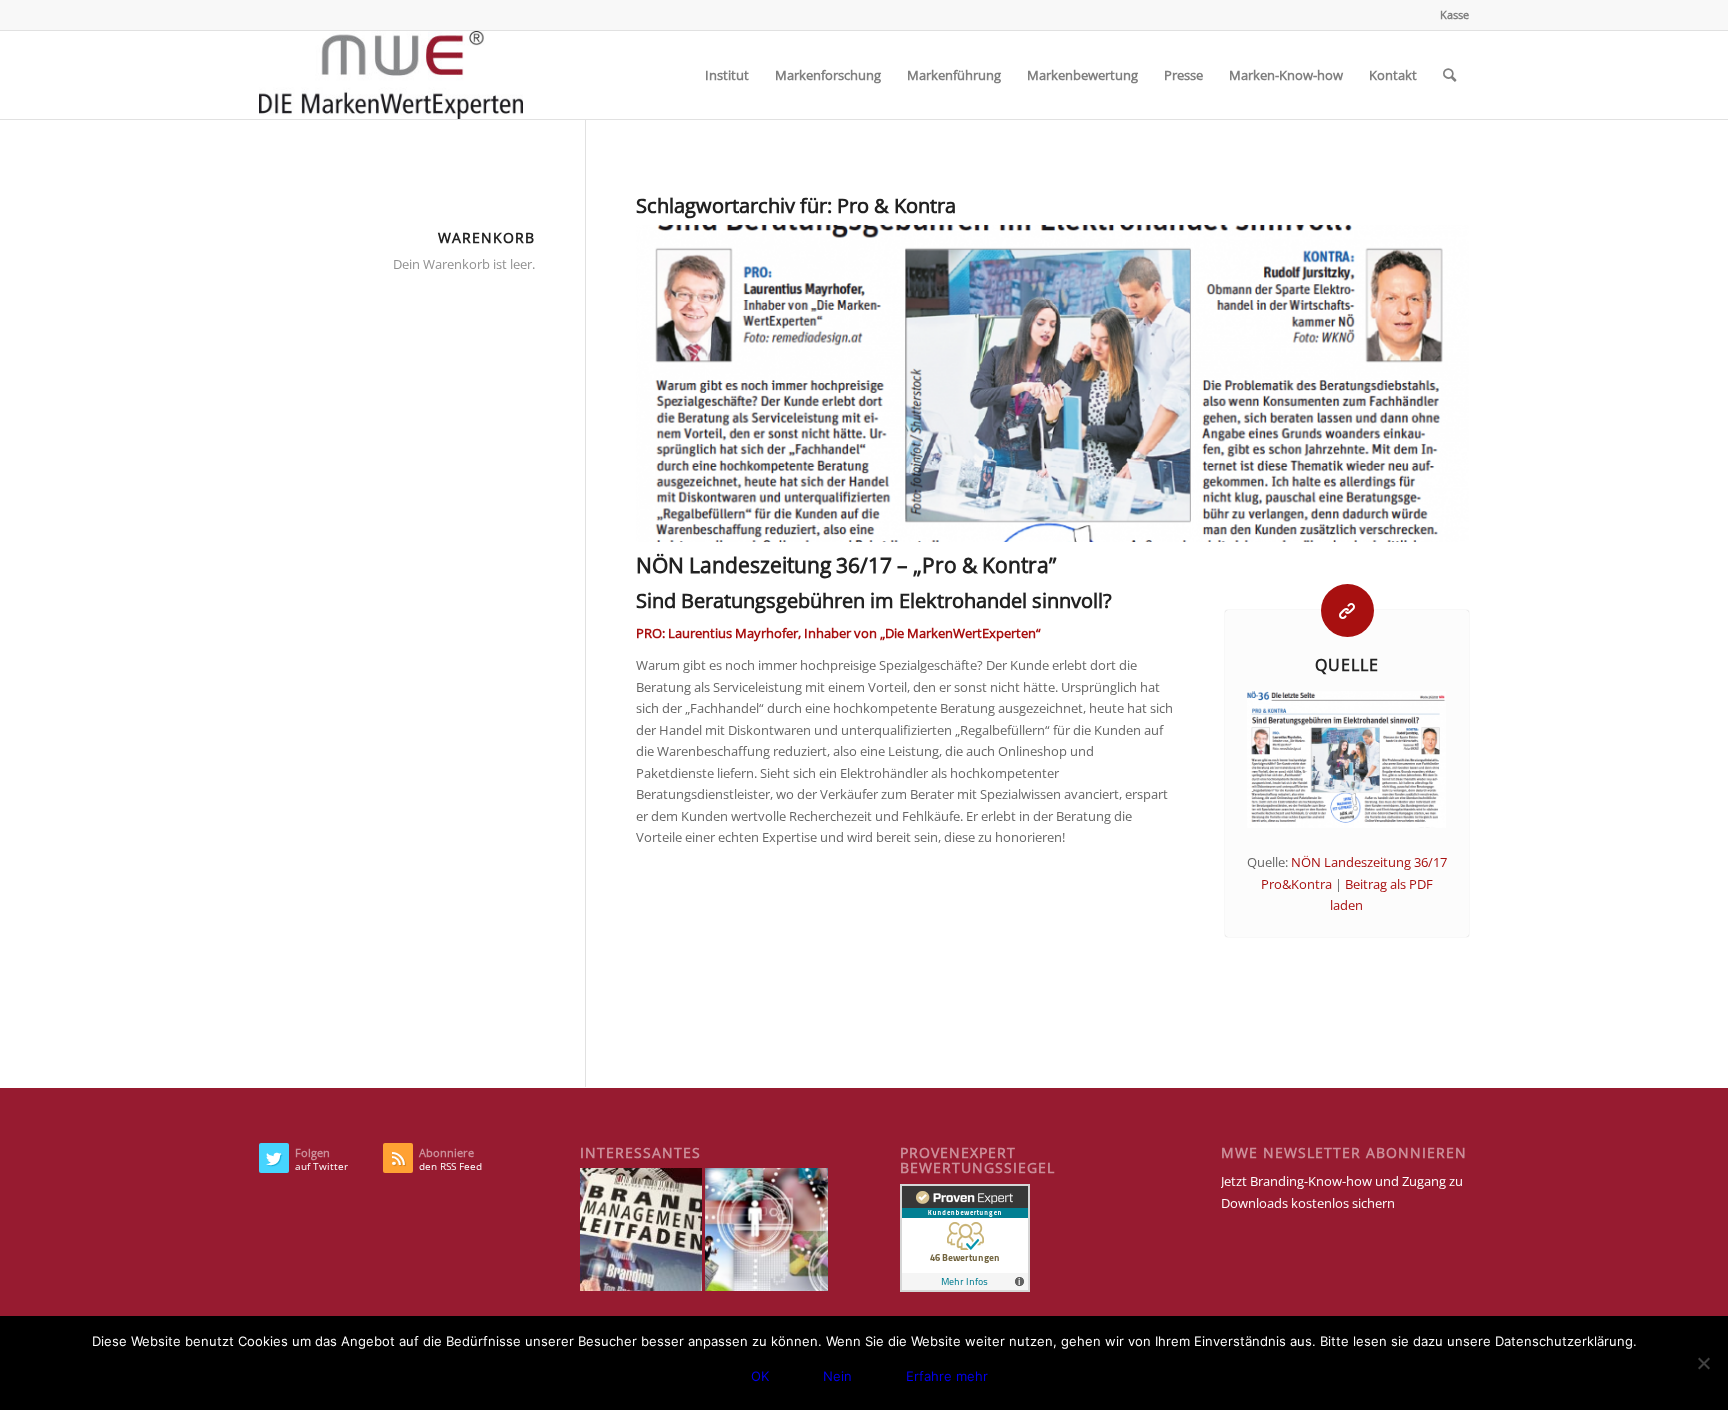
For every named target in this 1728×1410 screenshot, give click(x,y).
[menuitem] (1449, 15)
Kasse (1454, 14)
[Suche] (1449, 75)
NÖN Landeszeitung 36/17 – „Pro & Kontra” (846, 565)
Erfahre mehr (947, 1376)
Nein (837, 1376)
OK (760, 1376)
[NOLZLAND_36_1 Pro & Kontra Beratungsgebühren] (1052, 383)
